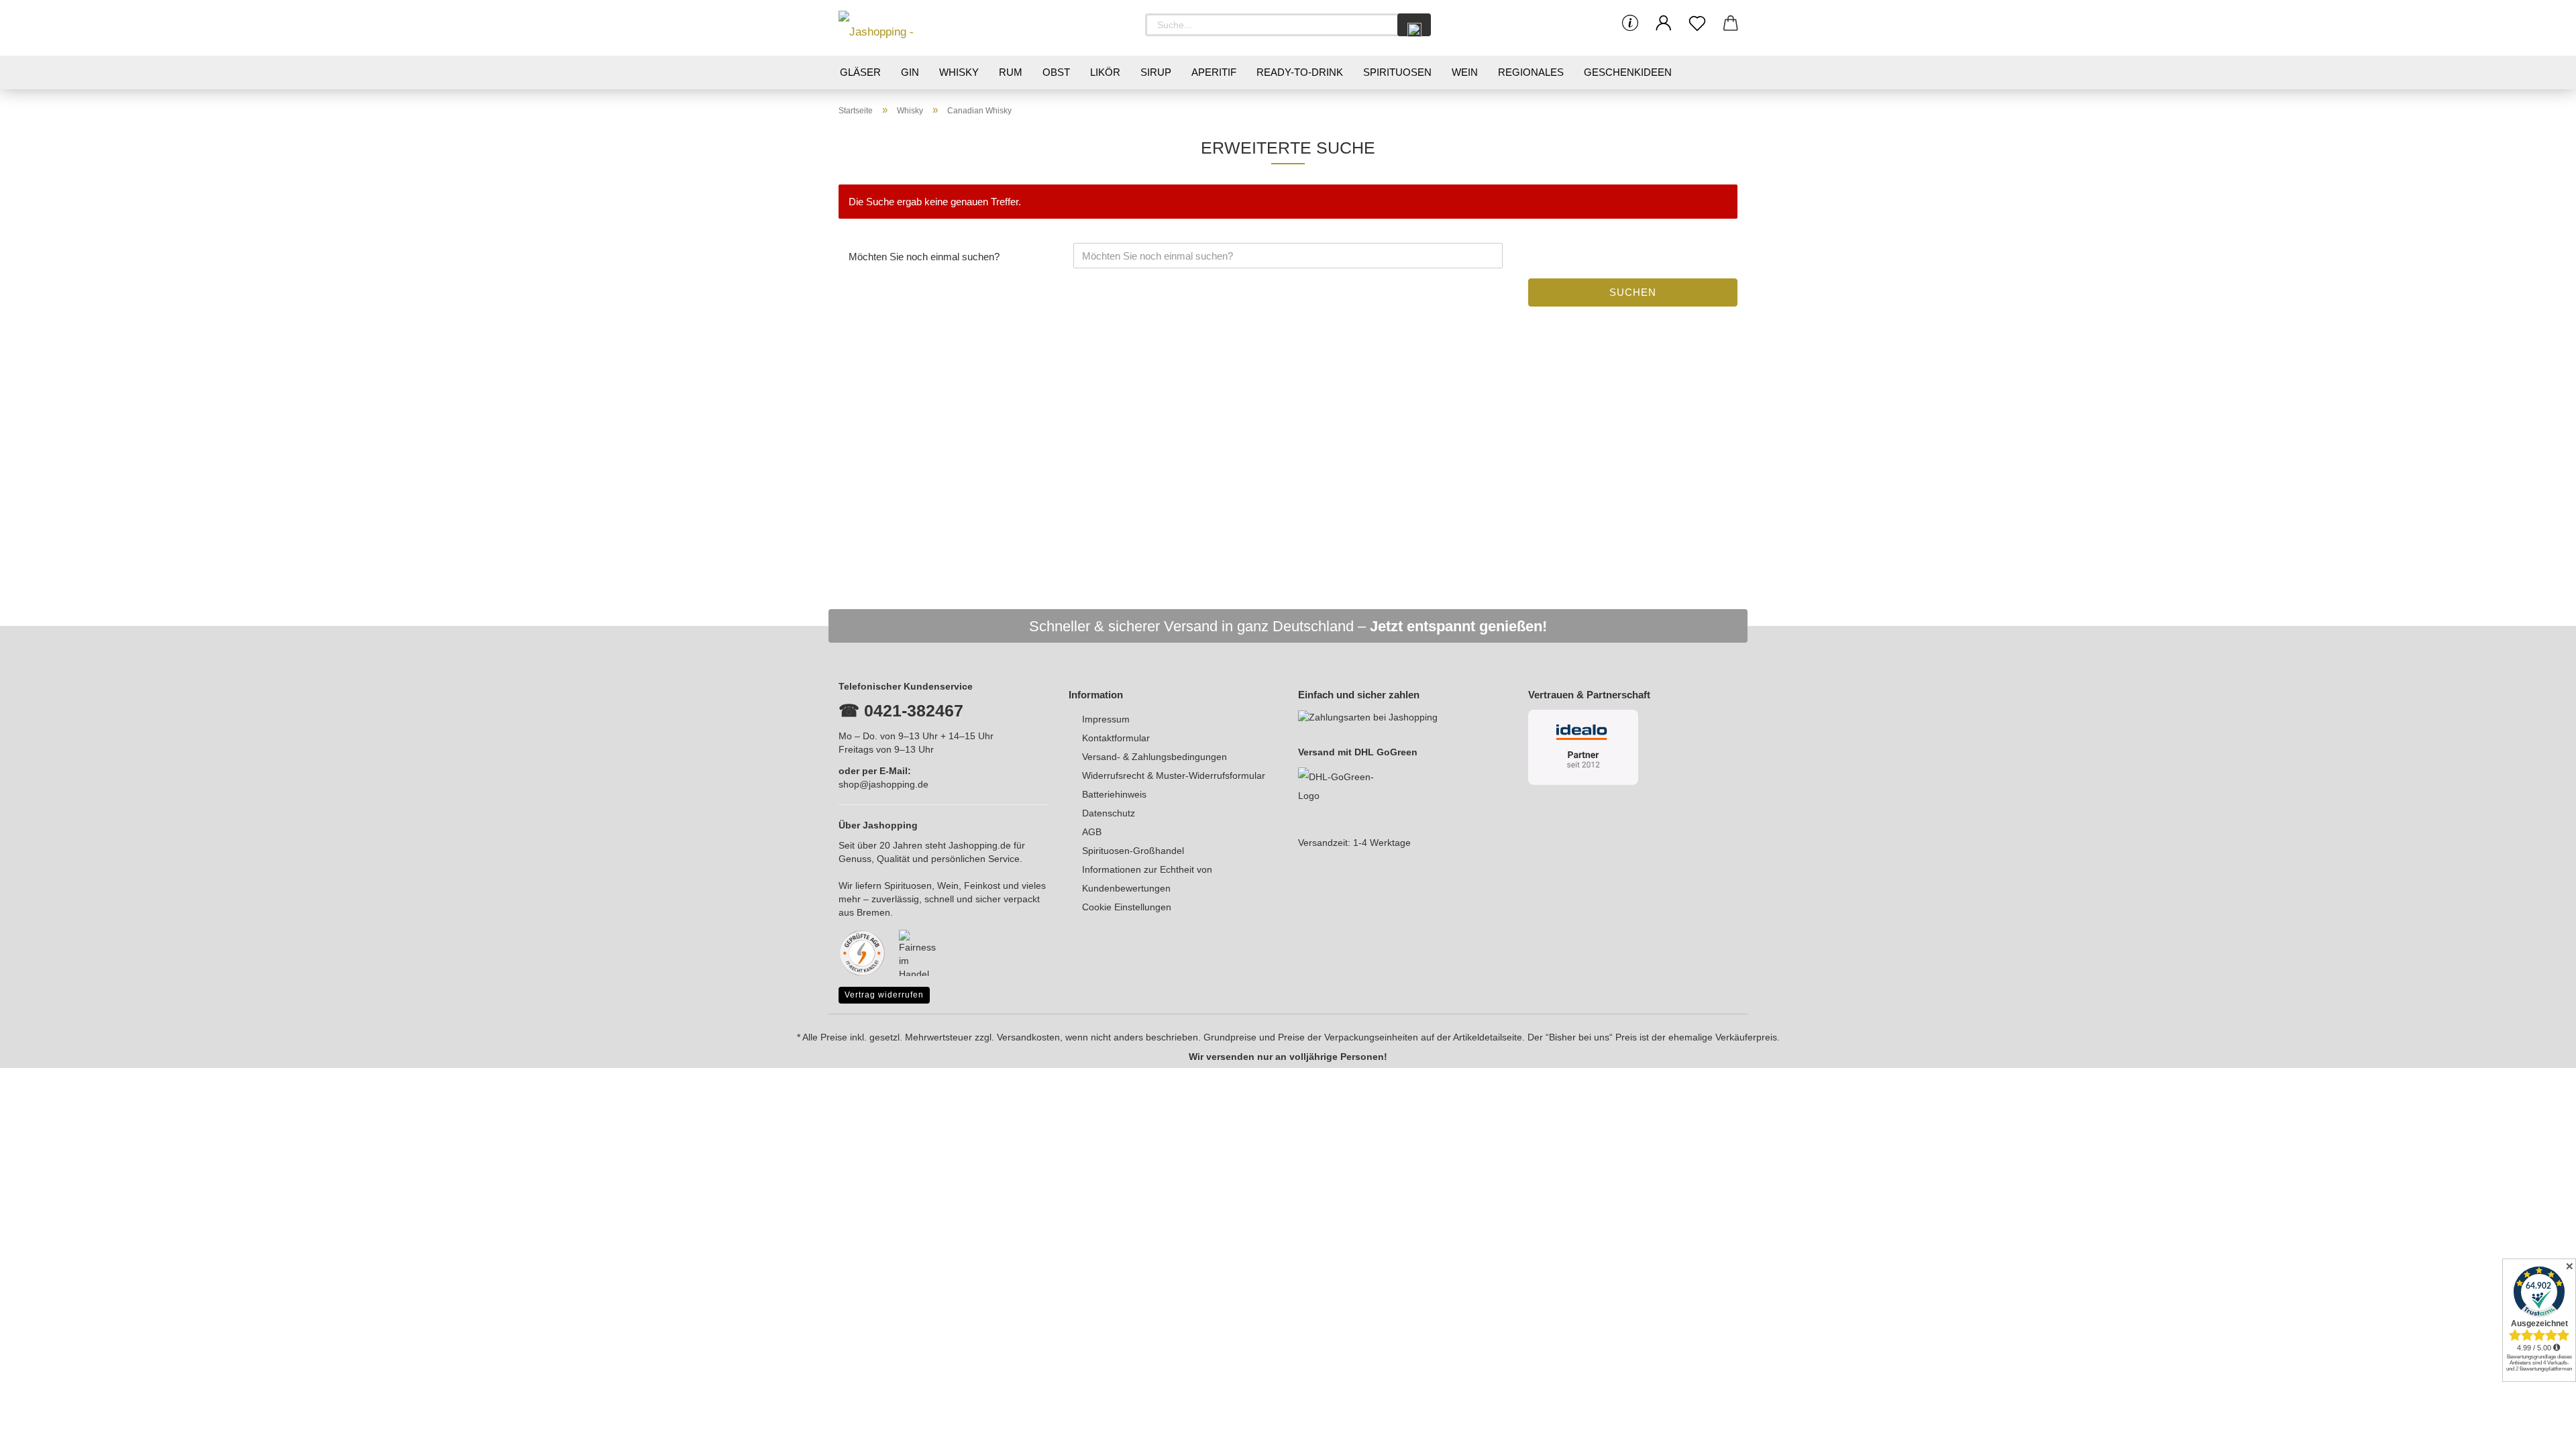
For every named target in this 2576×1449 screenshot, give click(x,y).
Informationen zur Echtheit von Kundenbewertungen (1147, 879)
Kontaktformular (1116, 738)
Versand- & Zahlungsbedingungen (1155, 757)
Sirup (1156, 72)
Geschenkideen (1628, 72)
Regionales (1531, 72)
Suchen (1633, 292)
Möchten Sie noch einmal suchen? (924, 257)
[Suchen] (1414, 25)
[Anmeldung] (1664, 23)
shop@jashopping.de (883, 784)
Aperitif (1214, 72)
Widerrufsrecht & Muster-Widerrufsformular (1174, 775)
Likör (1105, 72)
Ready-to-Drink (1300, 72)
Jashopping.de (980, 845)
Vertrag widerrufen (884, 995)
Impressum (1106, 719)
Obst (1056, 72)
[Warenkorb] (1731, 23)
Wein (1465, 72)
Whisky (959, 72)
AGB (1092, 832)
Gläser (860, 72)
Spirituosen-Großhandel (1133, 851)
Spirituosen (1397, 72)
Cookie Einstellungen (1127, 907)
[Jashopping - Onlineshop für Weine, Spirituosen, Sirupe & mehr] (899, 28)
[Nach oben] (2539, 1429)
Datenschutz (1109, 813)
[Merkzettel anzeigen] (1697, 23)
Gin (910, 72)
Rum (1011, 72)
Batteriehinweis (1114, 794)
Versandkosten (1028, 1037)
